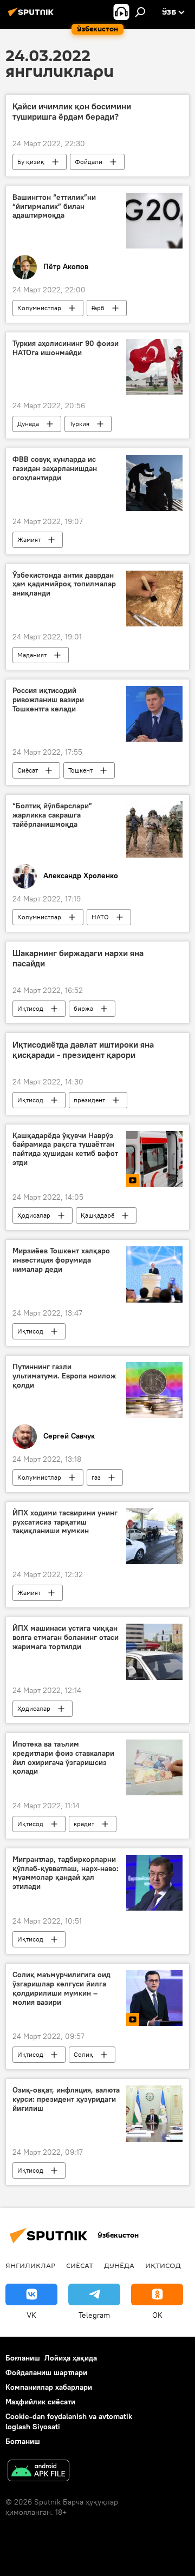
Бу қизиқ (31, 162)
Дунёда (28, 424)
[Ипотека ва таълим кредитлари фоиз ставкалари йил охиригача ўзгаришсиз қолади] (154, 1767)
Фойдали (89, 162)
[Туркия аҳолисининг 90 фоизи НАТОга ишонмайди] (154, 367)
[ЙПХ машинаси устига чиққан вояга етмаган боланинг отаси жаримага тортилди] (154, 1652)
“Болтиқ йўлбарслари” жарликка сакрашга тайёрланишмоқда (52, 815)
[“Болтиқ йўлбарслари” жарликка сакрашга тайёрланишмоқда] (154, 829)
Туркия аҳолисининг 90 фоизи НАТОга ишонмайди (66, 348)
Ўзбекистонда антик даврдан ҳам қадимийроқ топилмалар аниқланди (64, 584)
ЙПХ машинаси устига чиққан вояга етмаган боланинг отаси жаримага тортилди (66, 1637)
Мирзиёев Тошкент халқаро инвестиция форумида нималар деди (61, 1260)
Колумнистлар (39, 308)
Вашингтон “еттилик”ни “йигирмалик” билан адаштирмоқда (54, 207)
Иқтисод (30, 1008)
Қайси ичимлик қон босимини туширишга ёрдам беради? (72, 112)
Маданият (32, 655)
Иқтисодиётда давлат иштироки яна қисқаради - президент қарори (83, 1050)
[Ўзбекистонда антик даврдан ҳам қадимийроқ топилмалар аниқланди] (154, 599)
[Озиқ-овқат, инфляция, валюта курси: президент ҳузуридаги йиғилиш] (154, 2114)
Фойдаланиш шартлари (46, 2372)
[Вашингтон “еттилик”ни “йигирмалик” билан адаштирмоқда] (154, 221)
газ (96, 1477)
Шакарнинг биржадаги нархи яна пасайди (78, 958)
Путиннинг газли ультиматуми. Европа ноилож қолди (64, 1376)
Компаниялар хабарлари (49, 2387)
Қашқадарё (97, 1215)
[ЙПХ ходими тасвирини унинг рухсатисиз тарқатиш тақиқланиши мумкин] (154, 1537)
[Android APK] (38, 2472)
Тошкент (80, 770)
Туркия (79, 424)
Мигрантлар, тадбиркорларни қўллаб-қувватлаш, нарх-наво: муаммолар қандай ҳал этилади (66, 1873)
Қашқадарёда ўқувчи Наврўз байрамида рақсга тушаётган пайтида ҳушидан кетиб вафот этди (65, 1149)
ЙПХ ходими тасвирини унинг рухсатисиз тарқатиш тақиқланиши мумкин (65, 1522)
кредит (84, 1824)
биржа (83, 1008)
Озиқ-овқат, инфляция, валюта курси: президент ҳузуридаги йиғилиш (66, 2099)
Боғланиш (23, 2358)
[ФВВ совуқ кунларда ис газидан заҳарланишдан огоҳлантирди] (154, 483)
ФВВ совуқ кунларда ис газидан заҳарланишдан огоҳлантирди (55, 469)
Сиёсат (28, 770)
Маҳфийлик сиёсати (40, 2402)
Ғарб (98, 308)
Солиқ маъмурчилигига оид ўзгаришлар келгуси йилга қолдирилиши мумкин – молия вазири (61, 1988)
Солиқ (83, 2054)
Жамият (29, 540)
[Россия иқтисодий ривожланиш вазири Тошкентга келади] (154, 714)
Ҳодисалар (34, 1215)
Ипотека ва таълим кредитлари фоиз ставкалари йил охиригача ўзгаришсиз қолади (63, 1758)
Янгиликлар (30, 2265)
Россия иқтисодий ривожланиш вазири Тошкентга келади (48, 700)
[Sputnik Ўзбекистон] (32, 16)
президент (89, 1100)
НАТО (100, 917)
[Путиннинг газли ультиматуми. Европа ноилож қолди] (154, 1390)
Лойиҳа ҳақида (71, 2358)
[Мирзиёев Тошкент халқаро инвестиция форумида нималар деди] (154, 1274)
